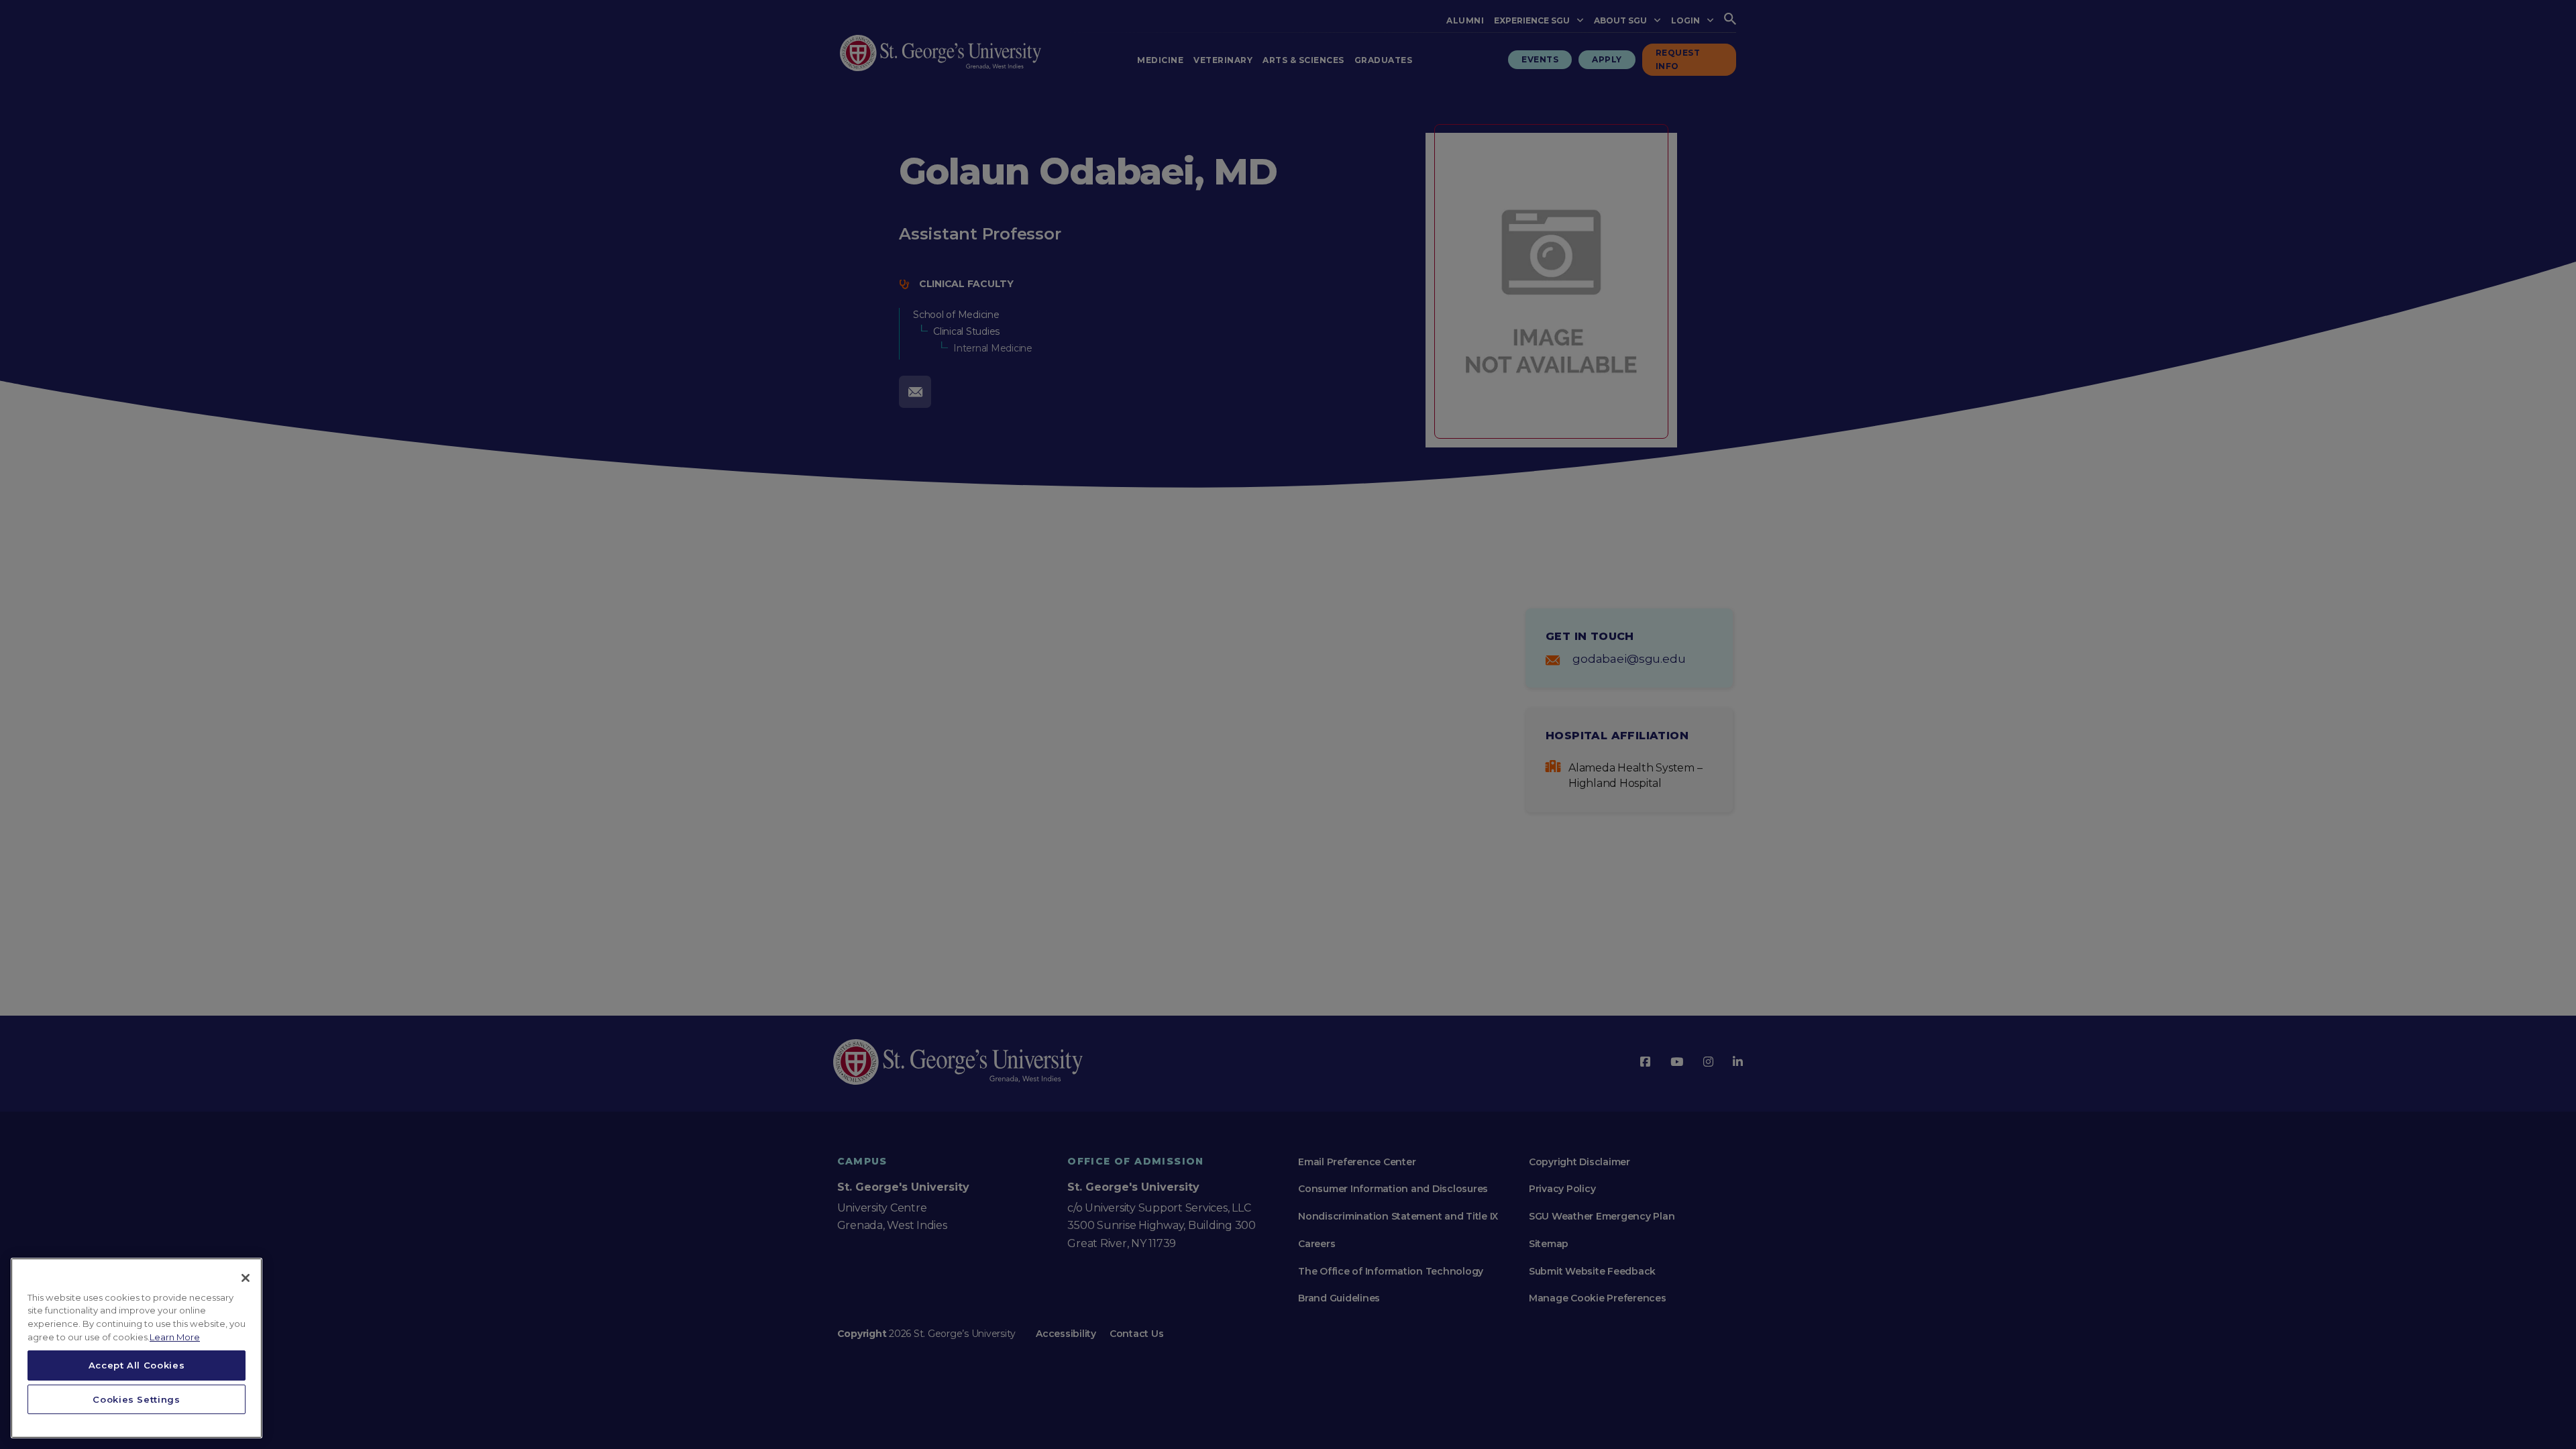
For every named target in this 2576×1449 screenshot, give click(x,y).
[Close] (246, 1278)
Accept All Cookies (137, 1365)
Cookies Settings (137, 1399)
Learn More (175, 1337)
